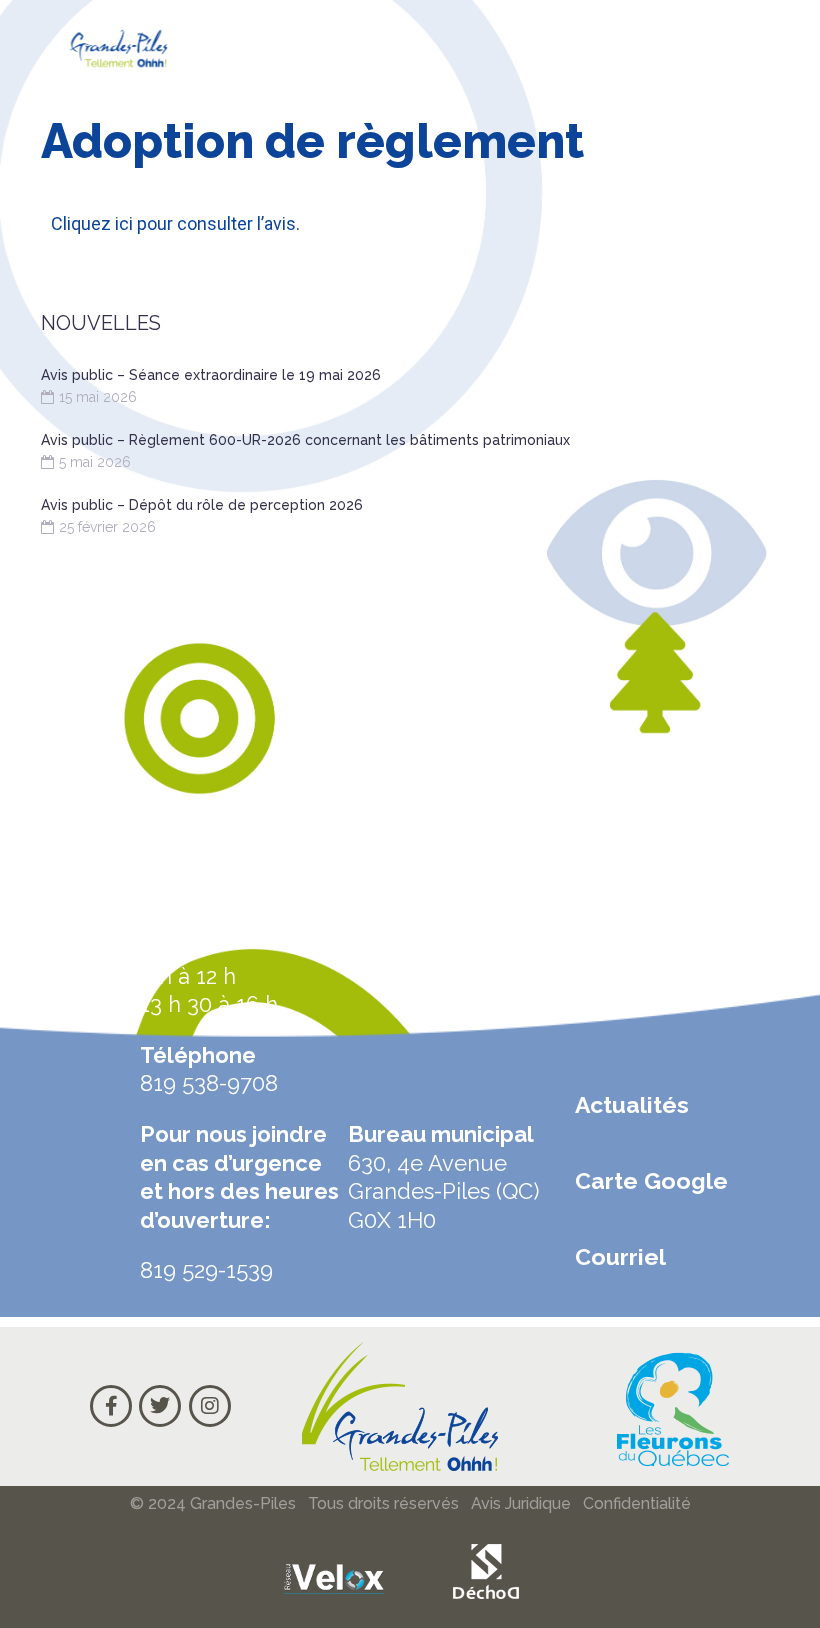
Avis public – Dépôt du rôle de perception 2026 (202, 505)
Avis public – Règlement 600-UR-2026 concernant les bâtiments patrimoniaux (305, 440)
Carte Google (651, 1180)
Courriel (620, 1256)
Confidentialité (637, 1503)
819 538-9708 (209, 1083)
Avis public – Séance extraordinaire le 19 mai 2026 (211, 375)
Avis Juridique (521, 1503)
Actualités (632, 1104)
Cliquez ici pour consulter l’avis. (175, 223)
